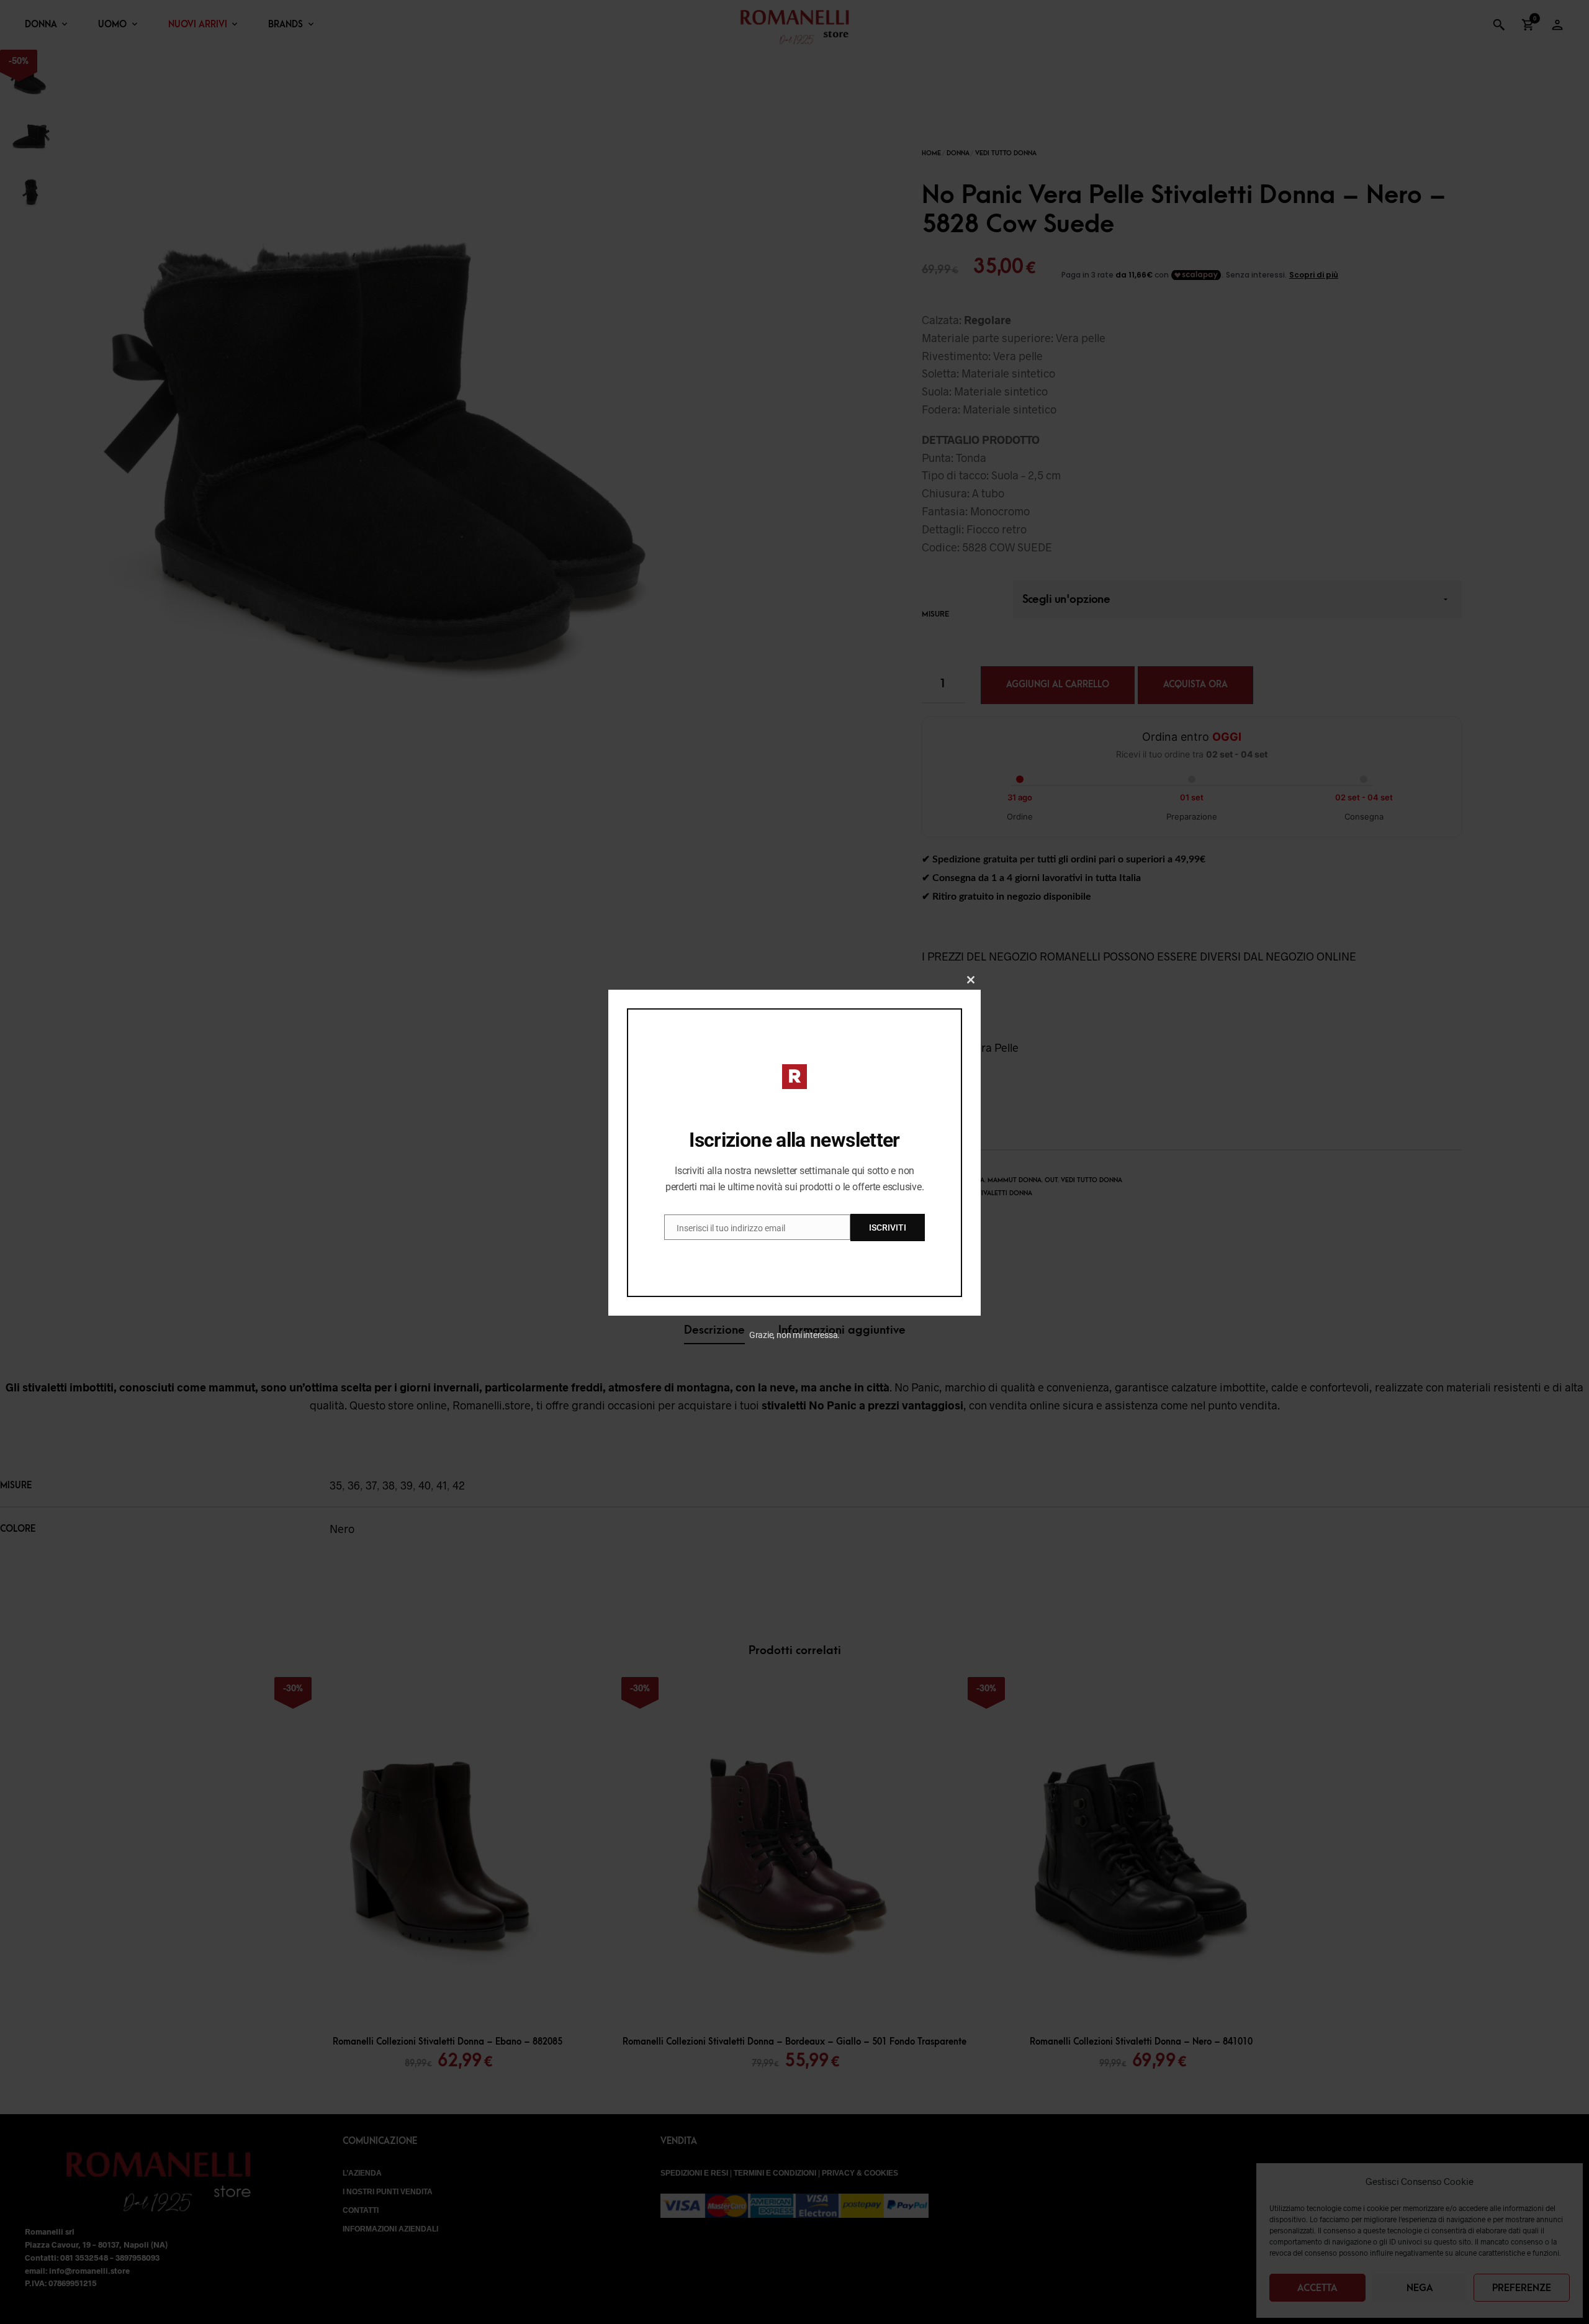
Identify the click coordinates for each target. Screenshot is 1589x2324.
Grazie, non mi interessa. (795, 1335)
